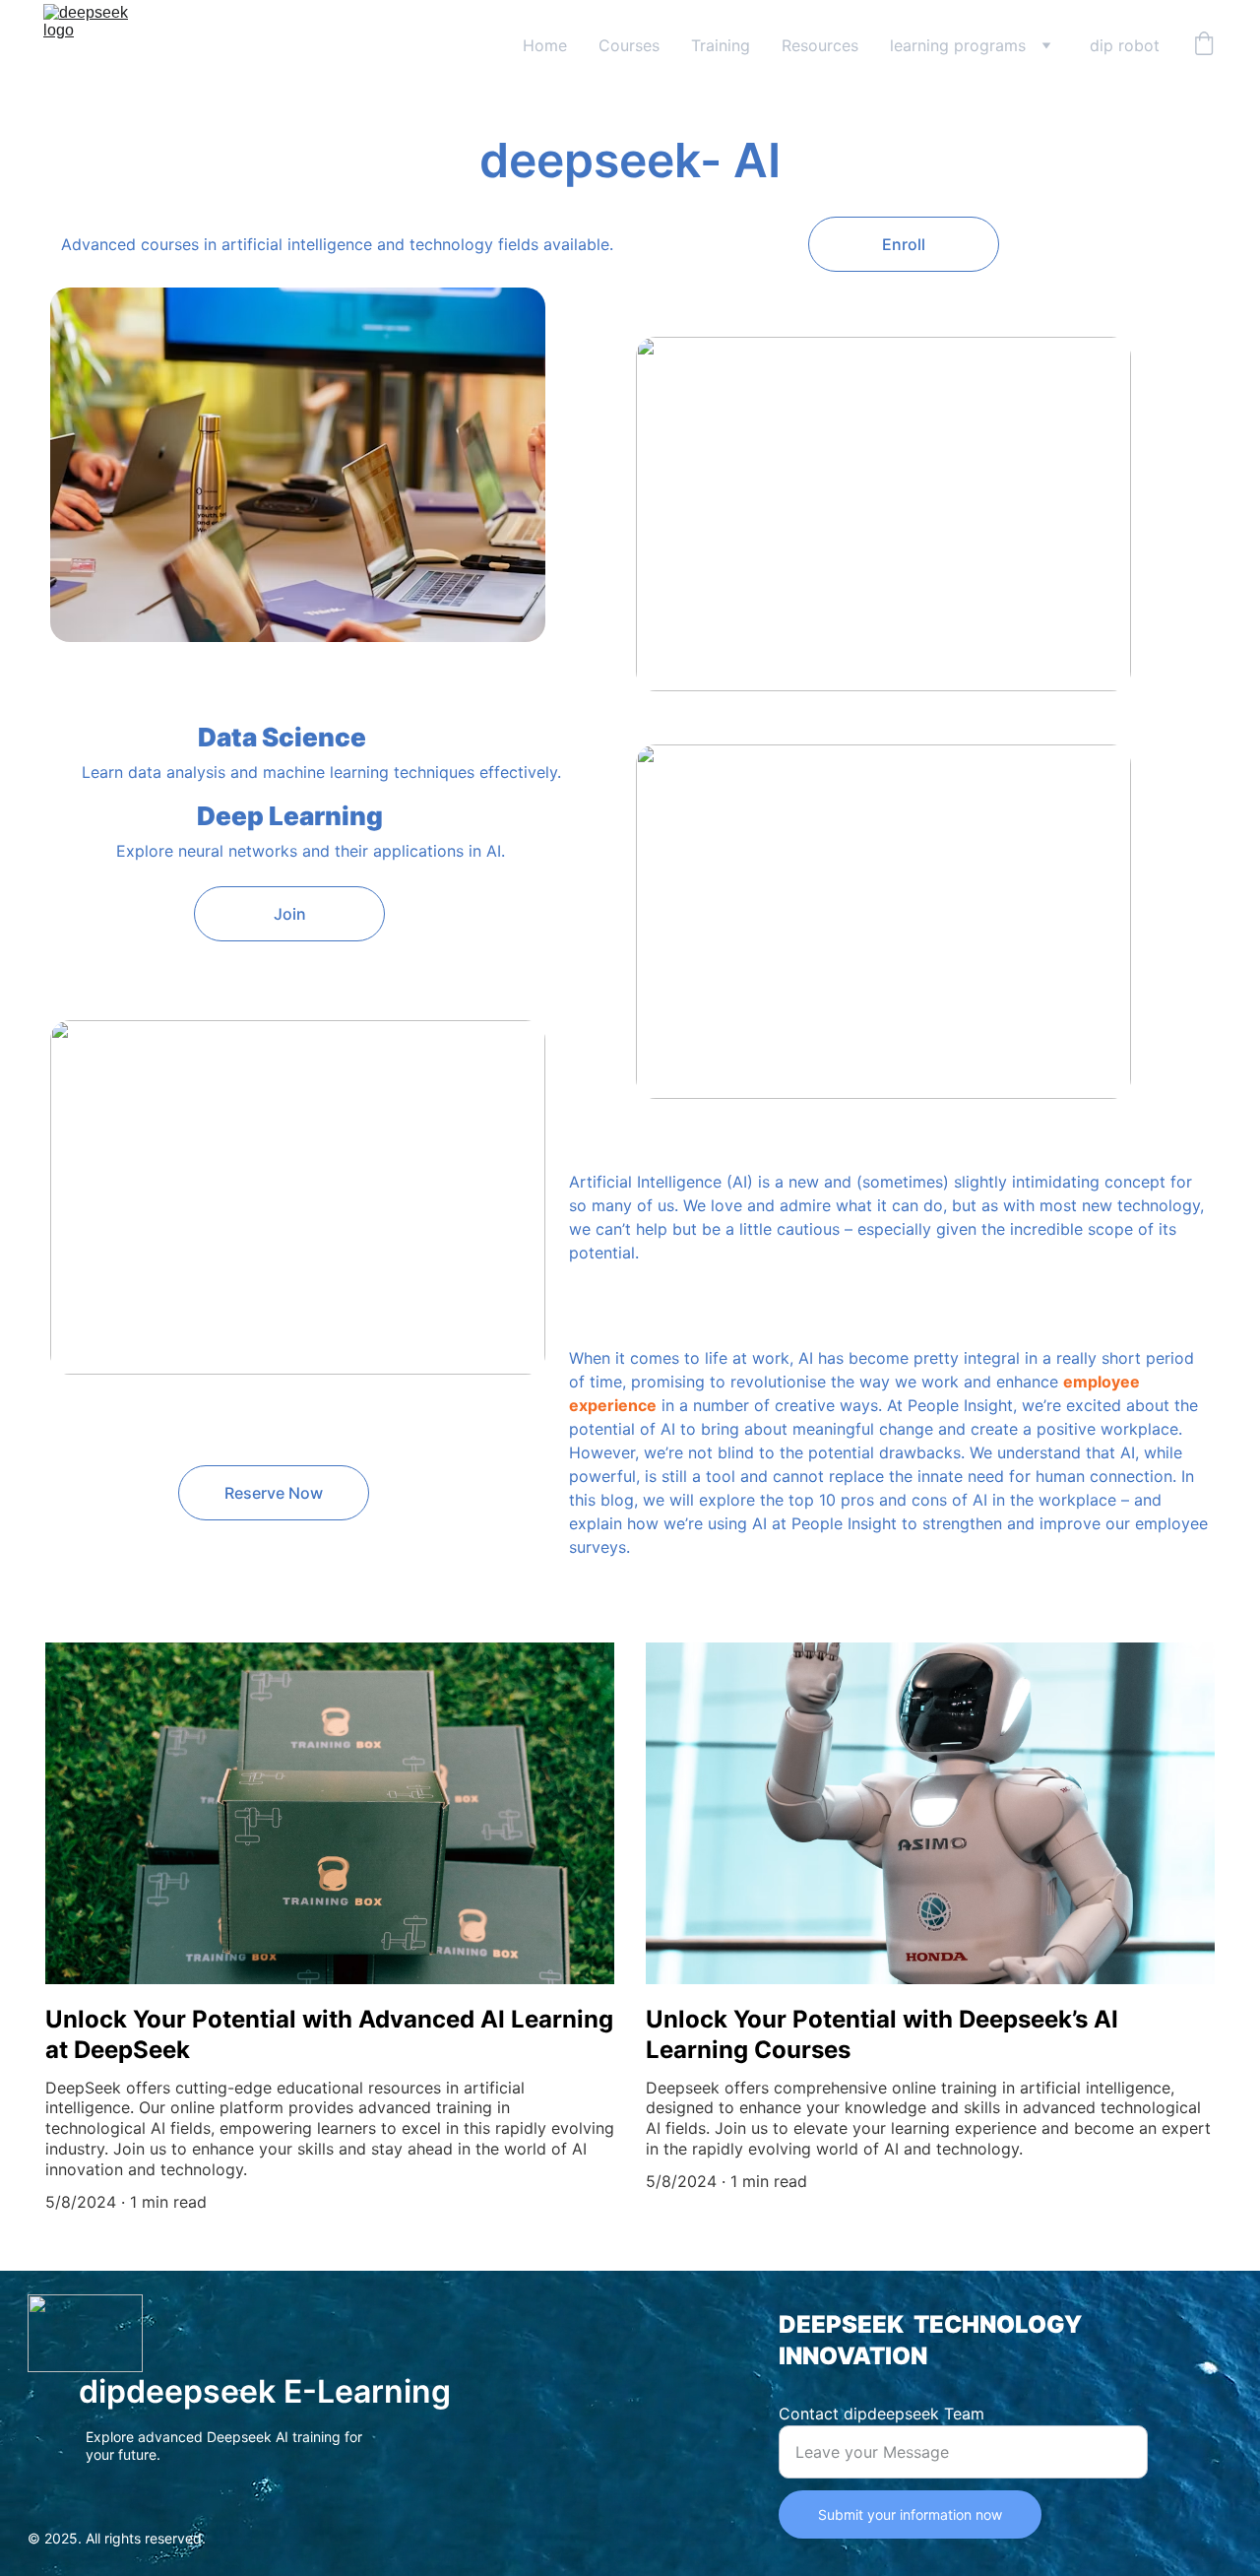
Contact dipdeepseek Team (882, 2414)
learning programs (958, 45)
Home (545, 45)
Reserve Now (274, 1493)
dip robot (1125, 45)
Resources (820, 45)
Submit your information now (910, 2514)
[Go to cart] (1204, 45)
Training (721, 45)
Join (290, 914)
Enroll (904, 244)
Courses (629, 45)
